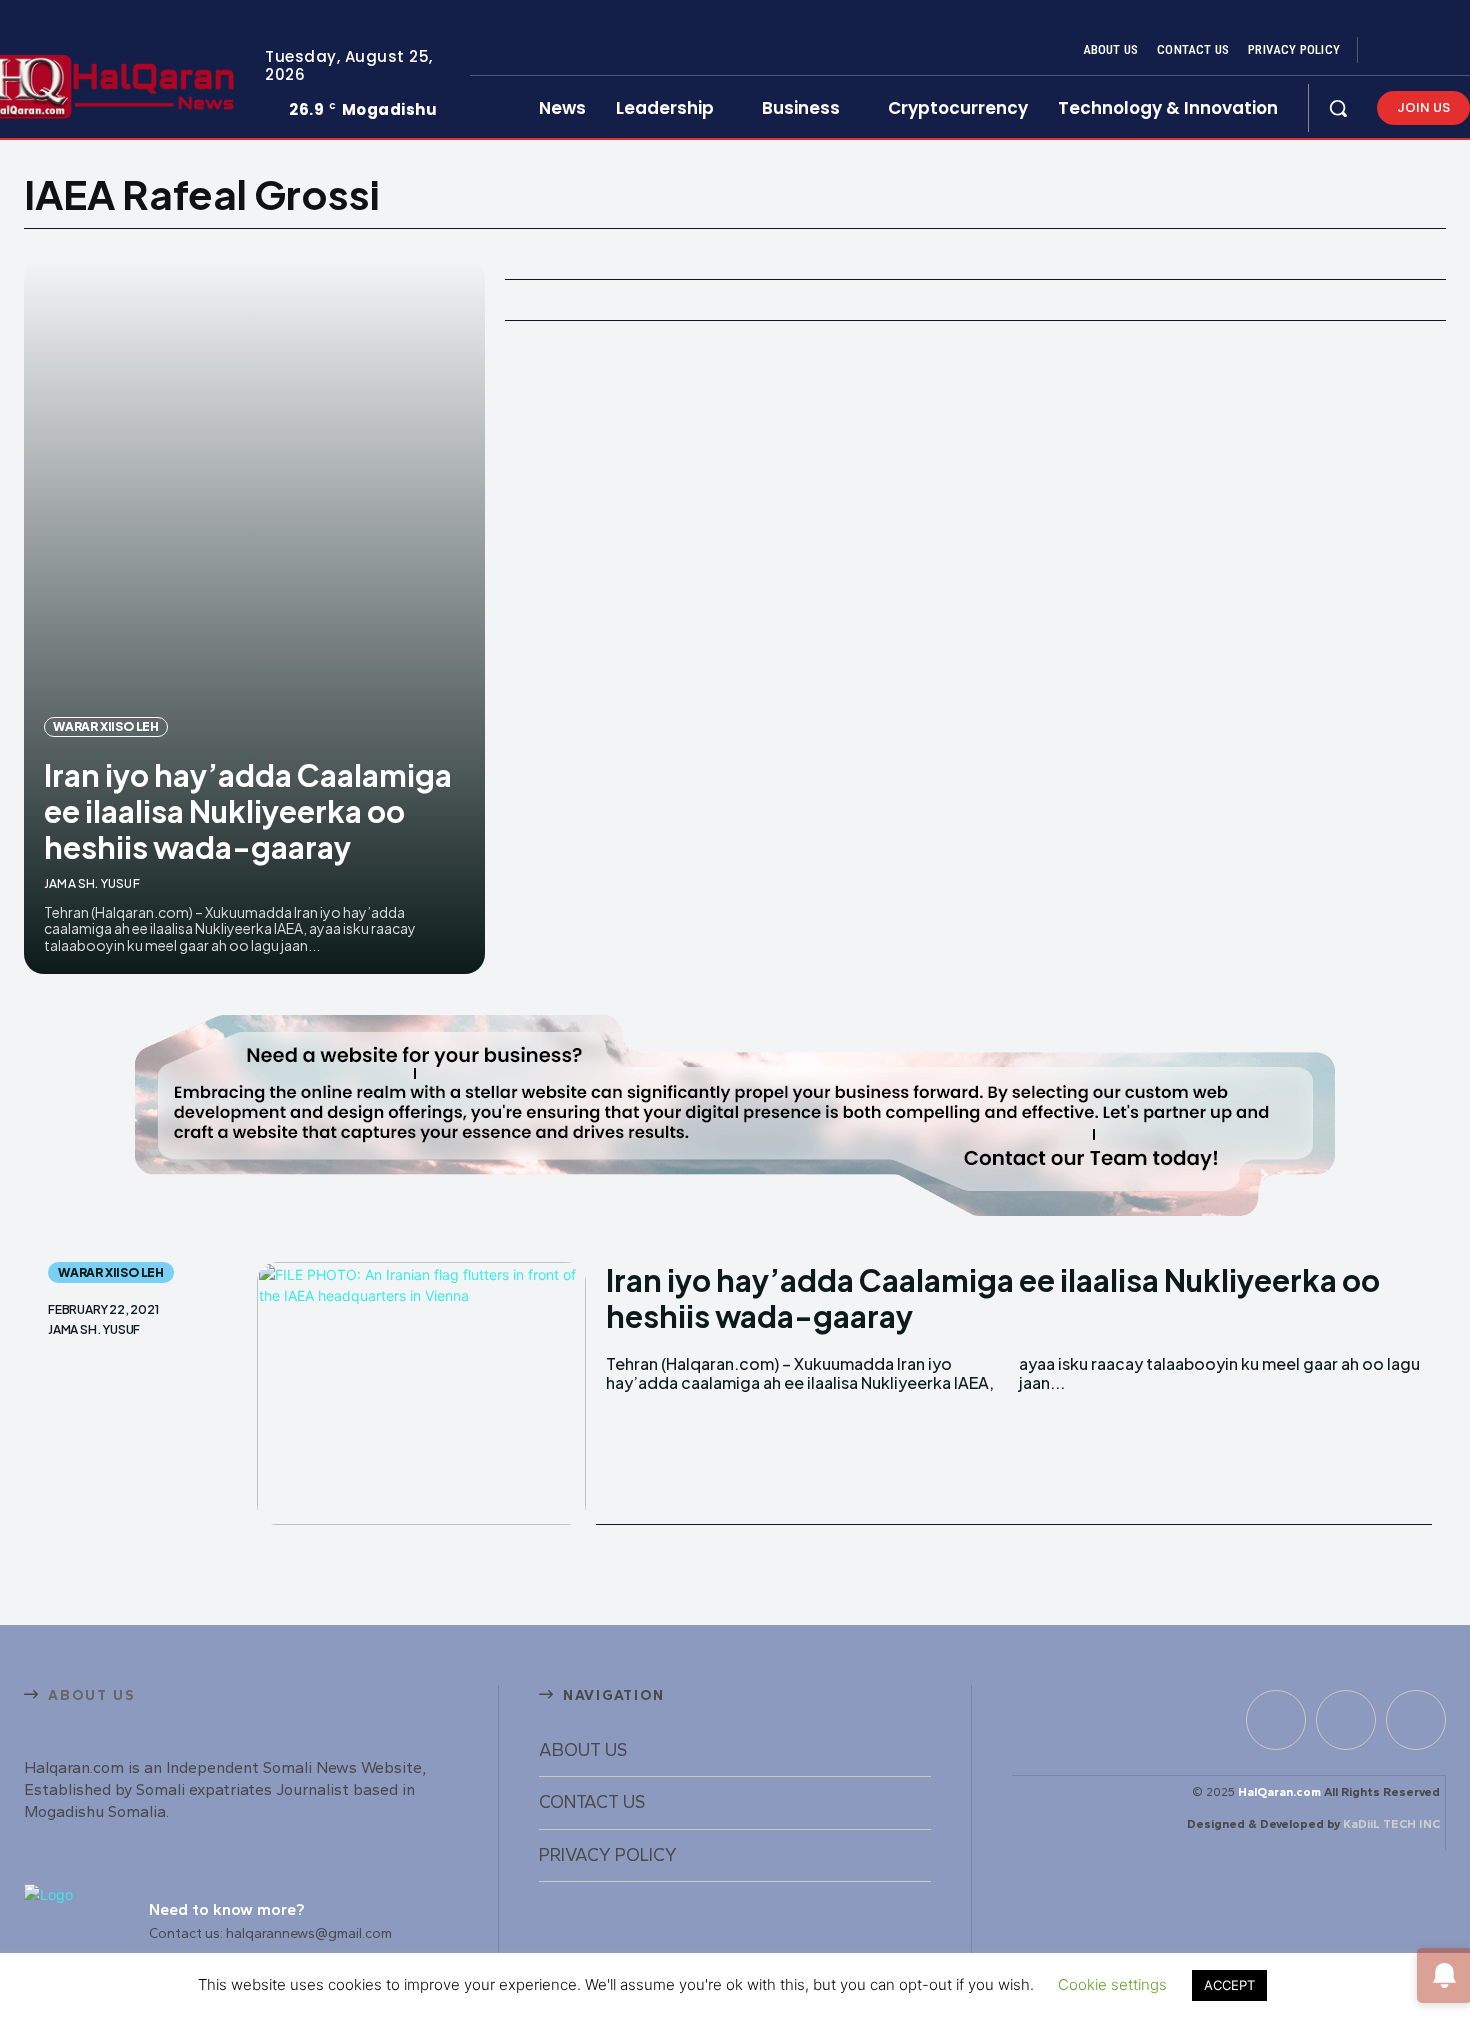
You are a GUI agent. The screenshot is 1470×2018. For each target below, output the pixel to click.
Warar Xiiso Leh (106, 726)
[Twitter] (1438, 51)
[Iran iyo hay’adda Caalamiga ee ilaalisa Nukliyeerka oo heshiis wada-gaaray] (254, 616)
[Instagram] (1414, 51)
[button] (1338, 108)
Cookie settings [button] (1112, 1984)
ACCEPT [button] (1229, 1985)
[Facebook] (1390, 51)
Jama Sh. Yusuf (92, 883)
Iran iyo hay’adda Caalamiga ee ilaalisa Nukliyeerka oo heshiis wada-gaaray (248, 811)
